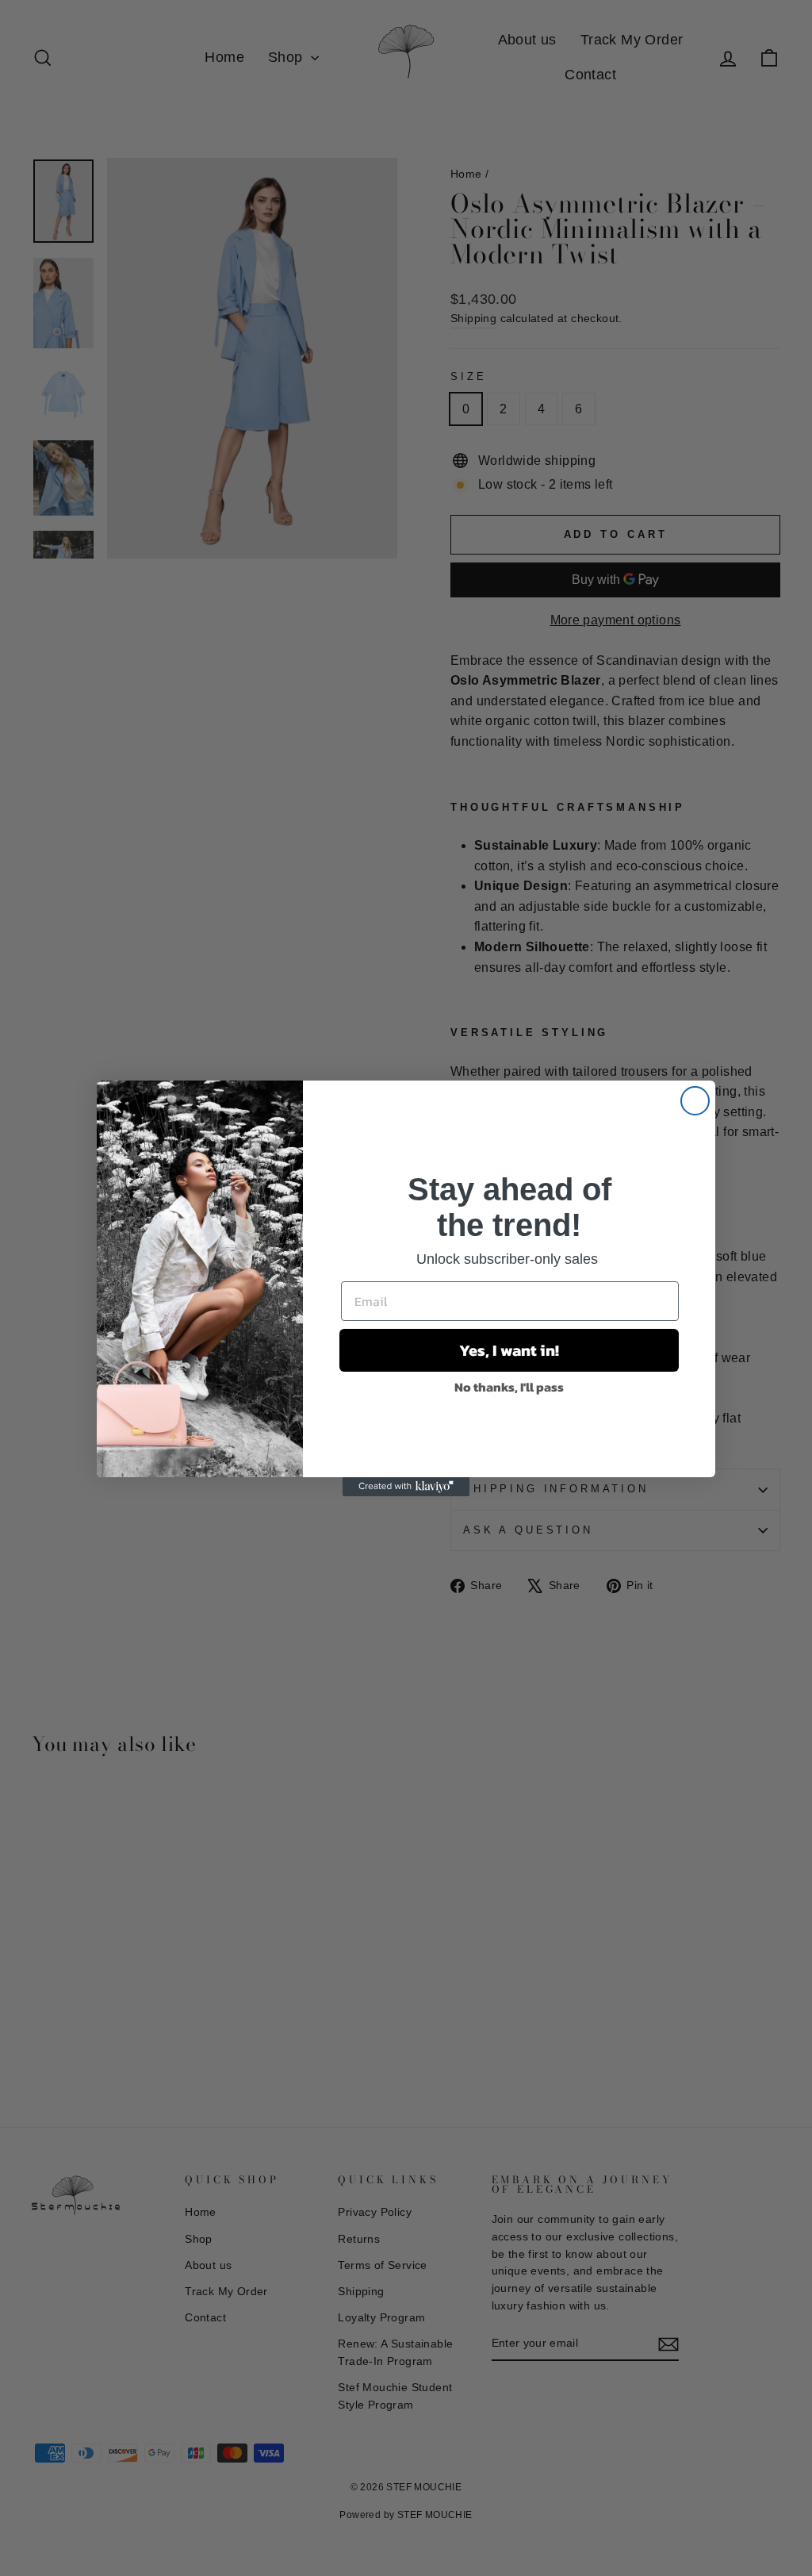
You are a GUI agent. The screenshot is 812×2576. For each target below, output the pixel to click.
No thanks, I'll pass (509, 1387)
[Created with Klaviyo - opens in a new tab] (406, 1487)
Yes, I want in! (509, 1350)
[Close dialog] (695, 1101)
